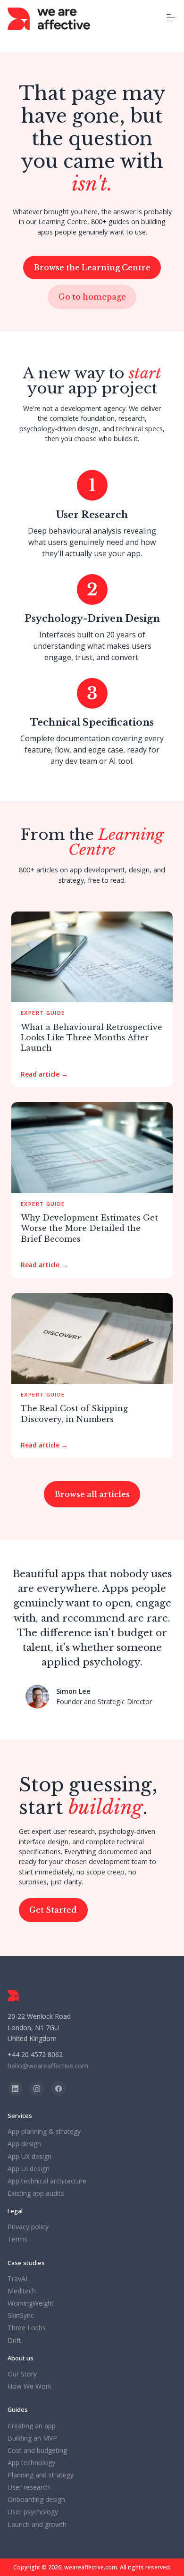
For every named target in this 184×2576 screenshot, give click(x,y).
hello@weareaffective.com (48, 2066)
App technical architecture (47, 2181)
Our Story (22, 2374)
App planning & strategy (44, 2132)
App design (24, 2144)
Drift (14, 2341)
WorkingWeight (31, 2303)
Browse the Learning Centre (92, 268)
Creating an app (32, 2426)
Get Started (53, 1910)
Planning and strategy (41, 2475)
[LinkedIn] (15, 2089)
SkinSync (21, 2316)
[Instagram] (37, 2089)
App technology (31, 2463)
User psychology (33, 2512)
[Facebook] (59, 2089)
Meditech (22, 2291)
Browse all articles (92, 1494)
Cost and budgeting (37, 2451)
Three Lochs (27, 2328)
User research (29, 2487)
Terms (17, 2239)
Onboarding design (36, 2500)
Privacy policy (28, 2227)
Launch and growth (37, 2525)
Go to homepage (92, 297)
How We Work (29, 2386)
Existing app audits (36, 2193)
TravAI (17, 2279)
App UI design (29, 2169)
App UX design (29, 2157)
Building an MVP (32, 2438)
